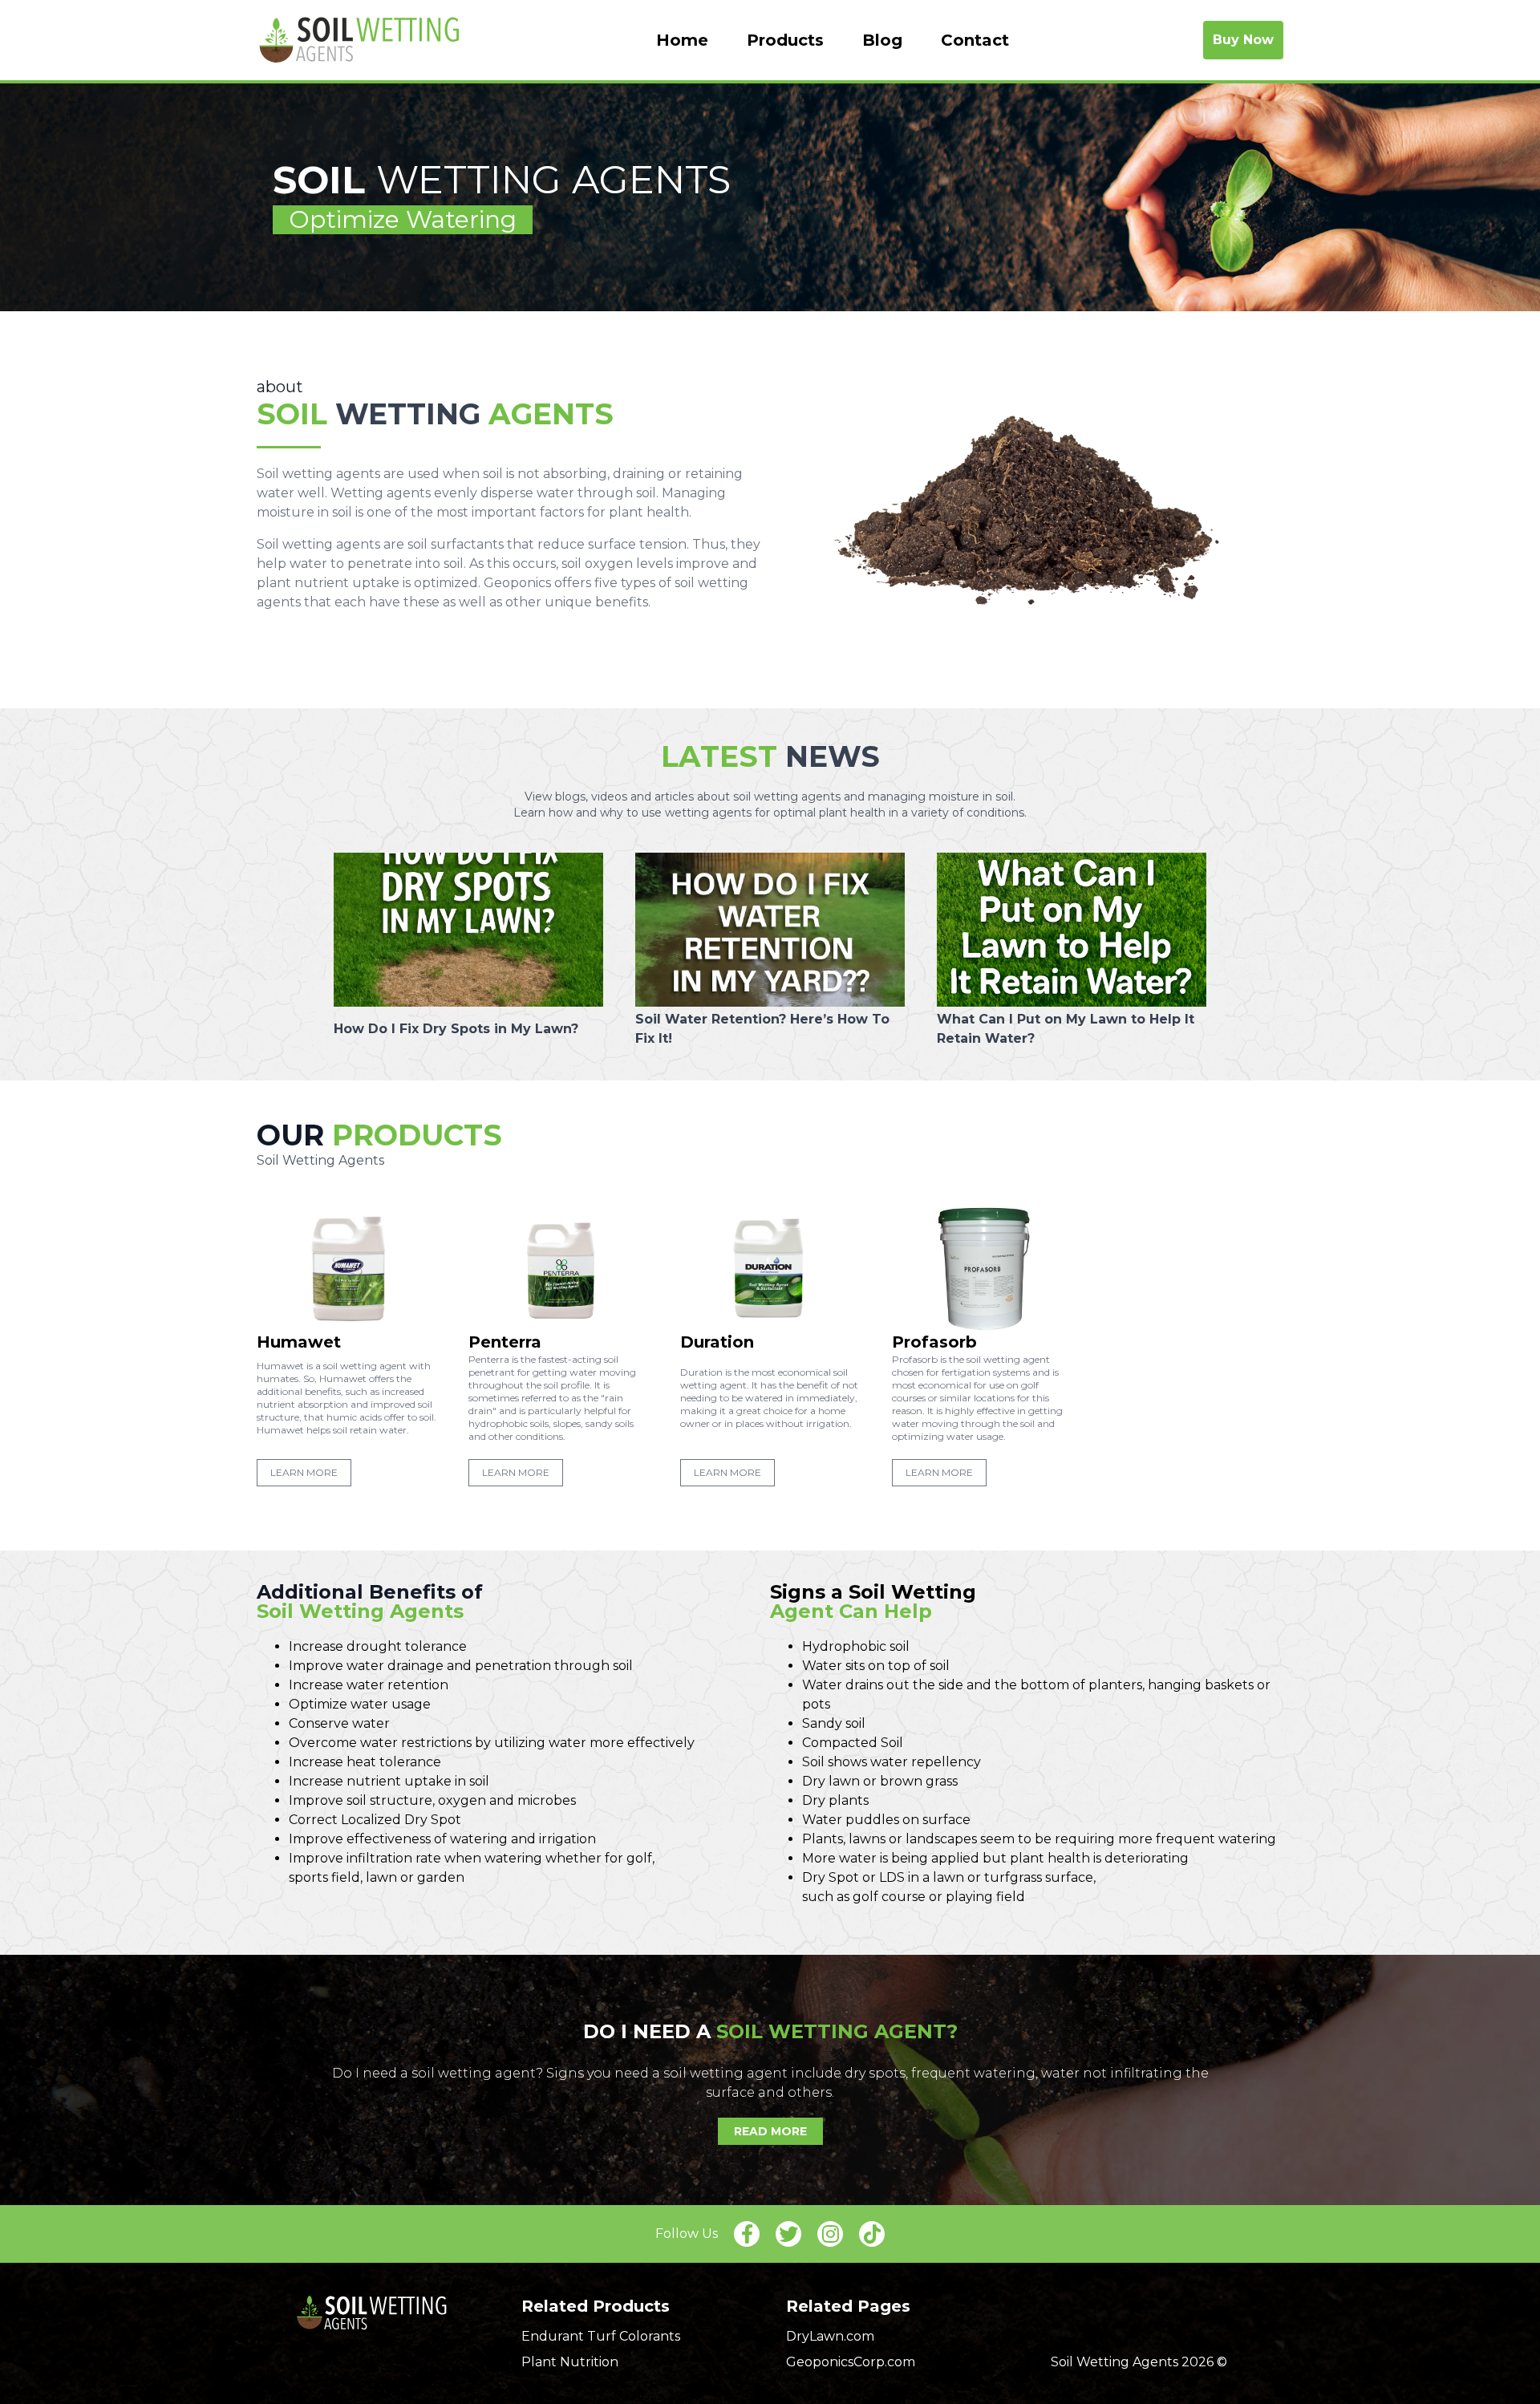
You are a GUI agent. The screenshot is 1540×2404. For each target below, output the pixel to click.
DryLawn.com (830, 2336)
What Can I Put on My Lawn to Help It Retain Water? (1066, 1029)
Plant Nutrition (570, 2362)
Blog (882, 40)
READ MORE (770, 2131)
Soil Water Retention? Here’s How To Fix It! (762, 1029)
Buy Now (1243, 40)
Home (682, 40)
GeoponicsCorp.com (851, 2362)
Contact (975, 40)
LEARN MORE (304, 1472)
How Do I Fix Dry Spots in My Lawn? (456, 1029)
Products (785, 40)
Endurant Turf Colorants (601, 2336)
